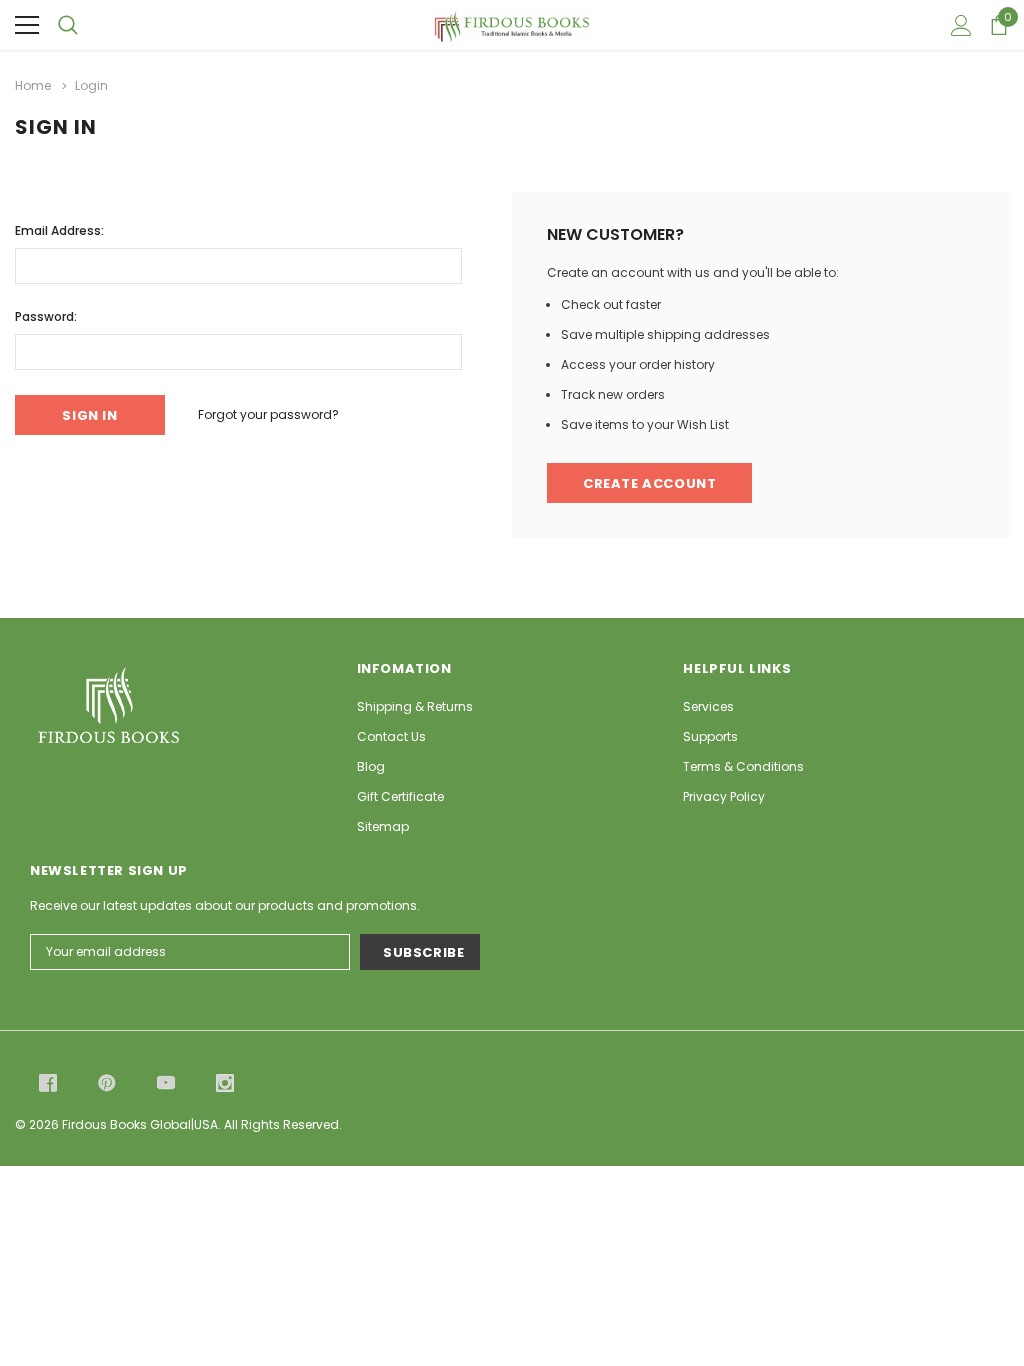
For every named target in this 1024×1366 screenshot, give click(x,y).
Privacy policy (724, 796)
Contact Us (391, 736)
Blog (371, 766)
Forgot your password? (268, 414)
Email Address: (59, 230)
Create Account (649, 483)
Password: (46, 316)
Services (708, 706)
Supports (710, 736)
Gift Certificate (400, 796)
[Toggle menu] (27, 25)
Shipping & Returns (415, 706)
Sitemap (383, 826)
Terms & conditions (743, 766)
